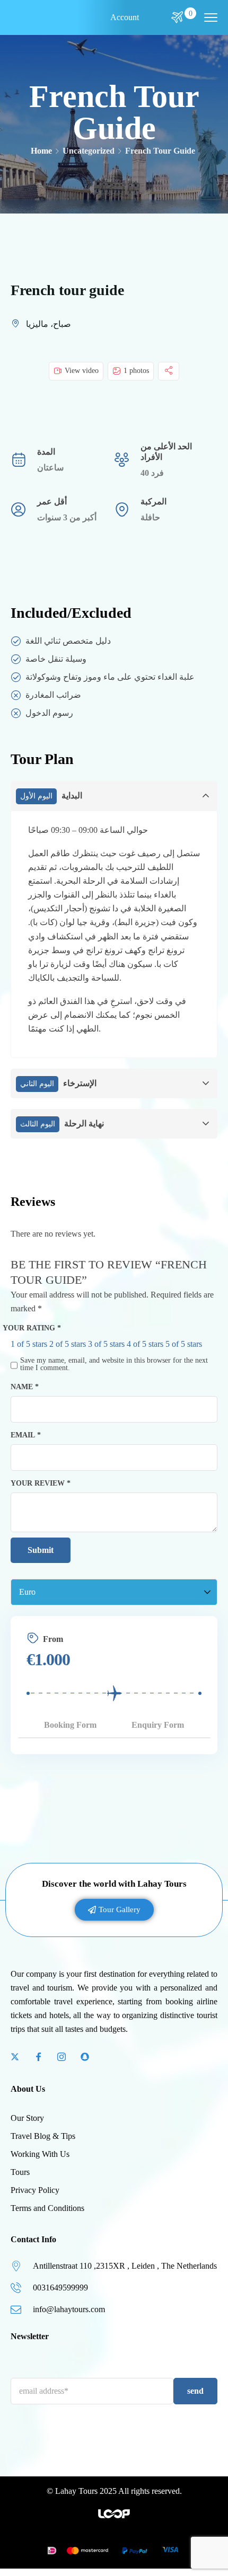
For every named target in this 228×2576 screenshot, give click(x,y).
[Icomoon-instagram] (62, 2057)
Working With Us (40, 2154)
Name (25, 1387)
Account (125, 17)
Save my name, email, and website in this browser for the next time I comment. (114, 1364)
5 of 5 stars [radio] (184, 1344)
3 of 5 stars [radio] (106, 1344)
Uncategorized (89, 151)
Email (26, 1435)
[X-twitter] (15, 2057)
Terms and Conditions (47, 2208)
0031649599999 (60, 2288)
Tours (20, 2172)
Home (41, 151)
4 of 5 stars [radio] (145, 1344)
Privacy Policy (35, 2190)
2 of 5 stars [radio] (68, 1344)
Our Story (27, 2118)
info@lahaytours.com (69, 2309)
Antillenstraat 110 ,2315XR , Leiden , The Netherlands (125, 2266)
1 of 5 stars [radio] (29, 1344)
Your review (41, 1483)
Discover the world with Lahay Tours (114, 1884)
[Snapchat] (85, 2057)
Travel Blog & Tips (43, 2136)
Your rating (32, 1328)
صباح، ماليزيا (49, 324)
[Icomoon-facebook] (38, 2057)
